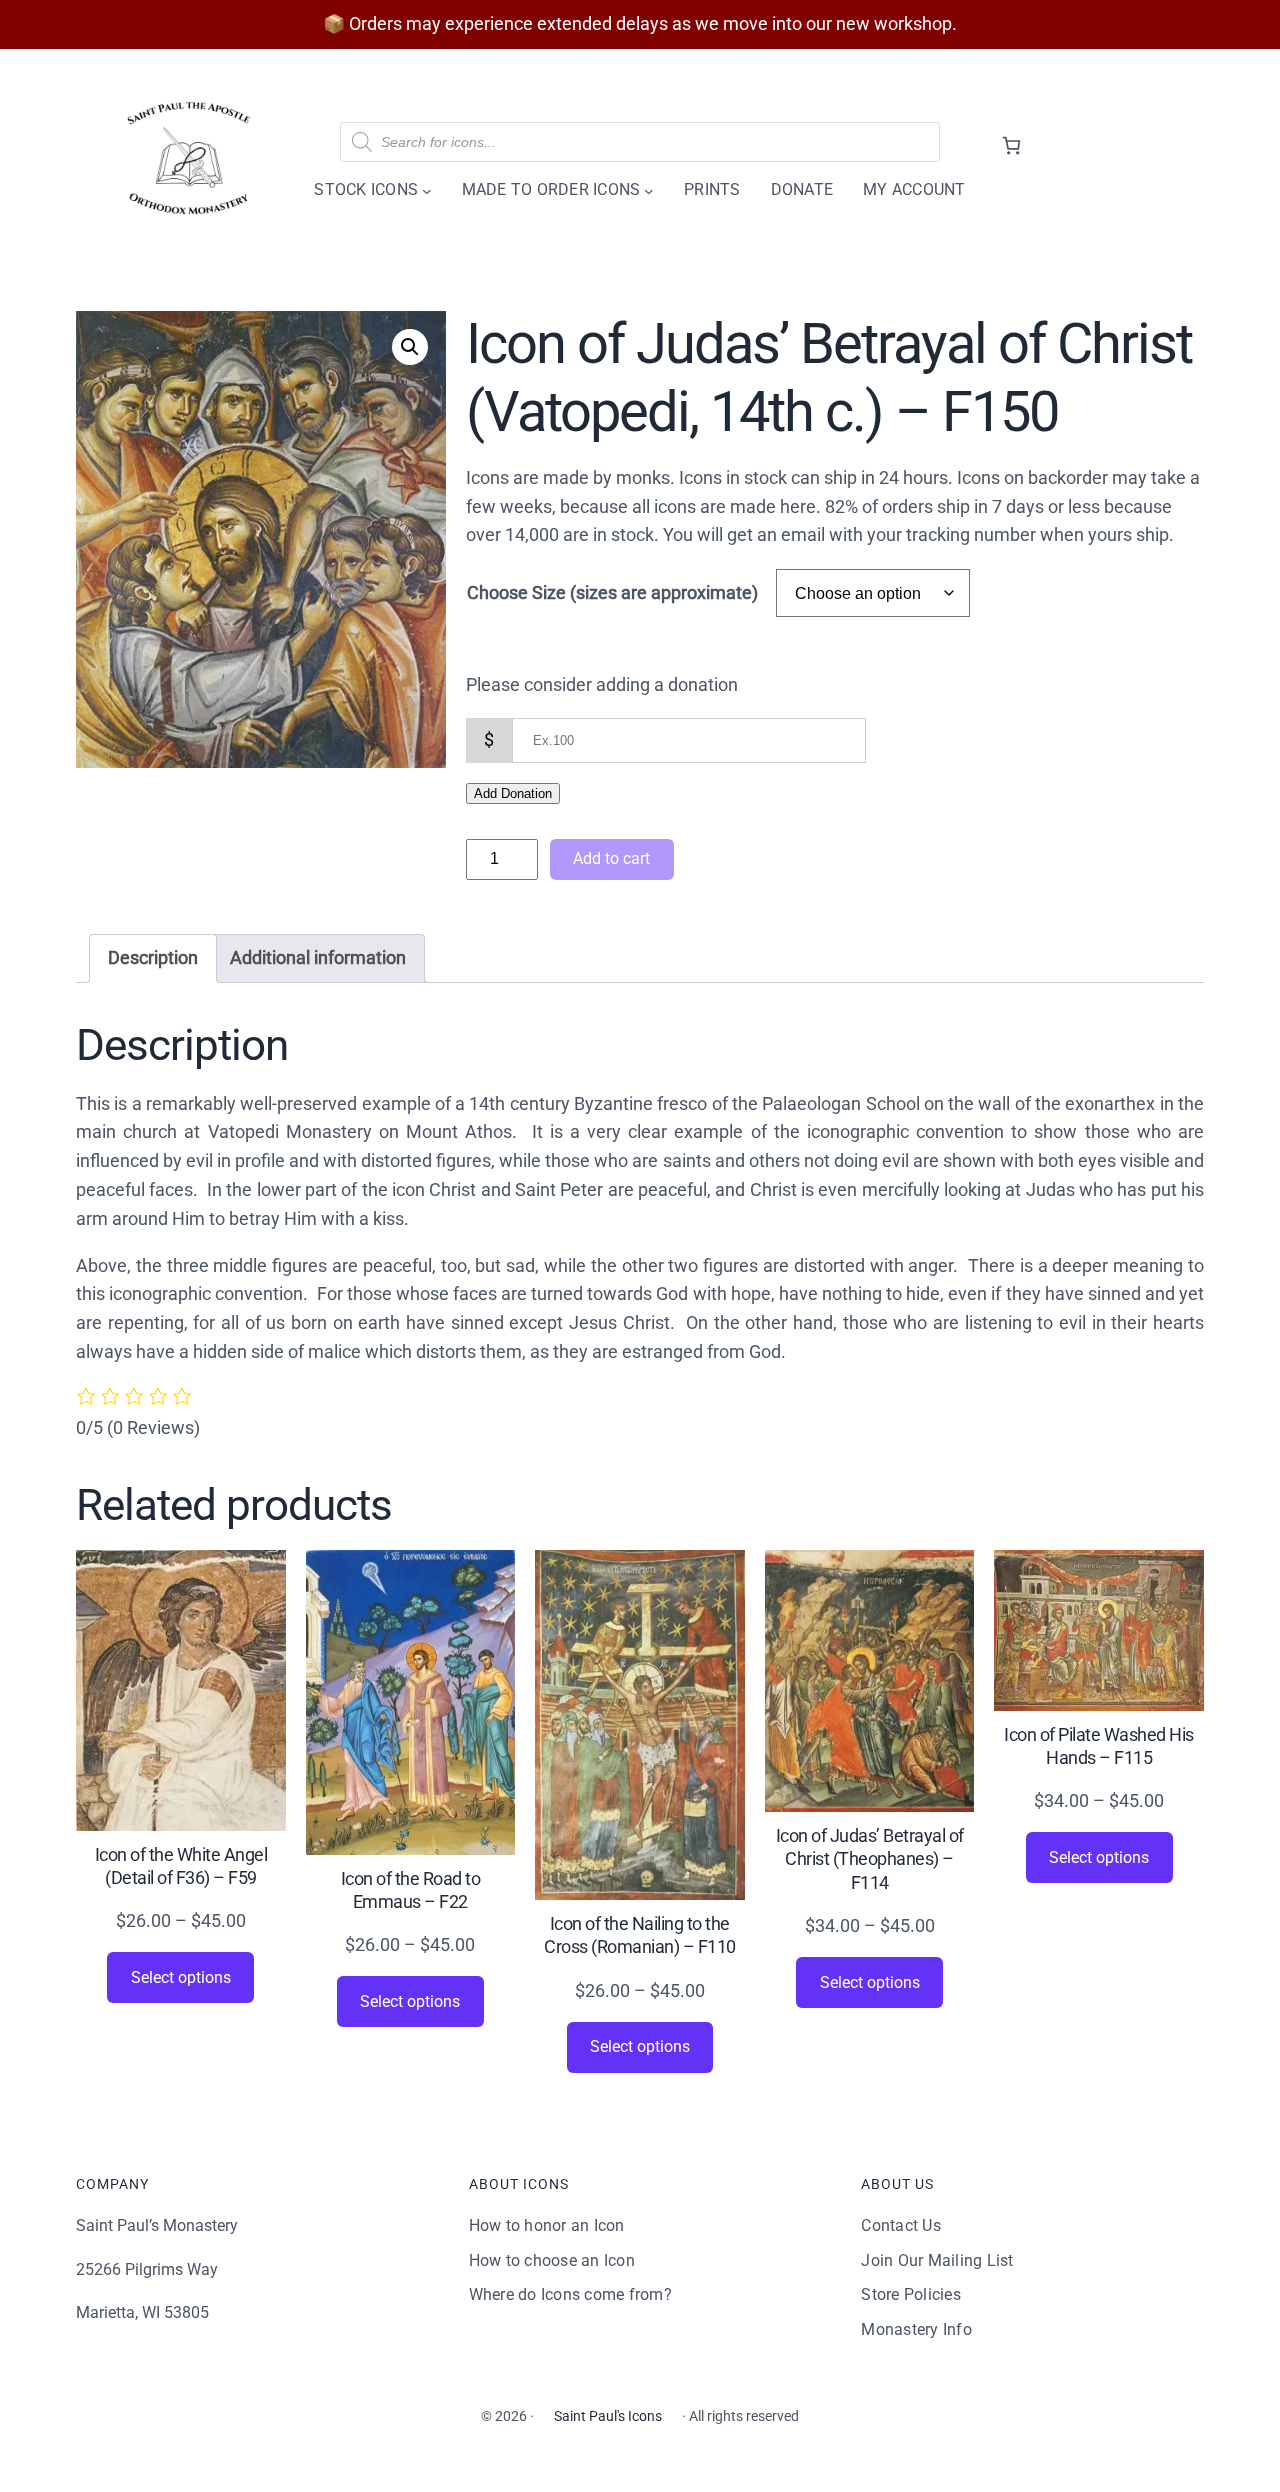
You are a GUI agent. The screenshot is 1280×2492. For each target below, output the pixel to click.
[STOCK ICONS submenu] (427, 190)
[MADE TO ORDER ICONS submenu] (649, 190)
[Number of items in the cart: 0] (1011, 145)
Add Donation (513, 793)
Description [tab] (153, 957)
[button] (410, 347)
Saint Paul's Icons (608, 2416)
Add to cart (611, 858)
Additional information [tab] (318, 957)
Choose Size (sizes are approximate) (612, 592)
